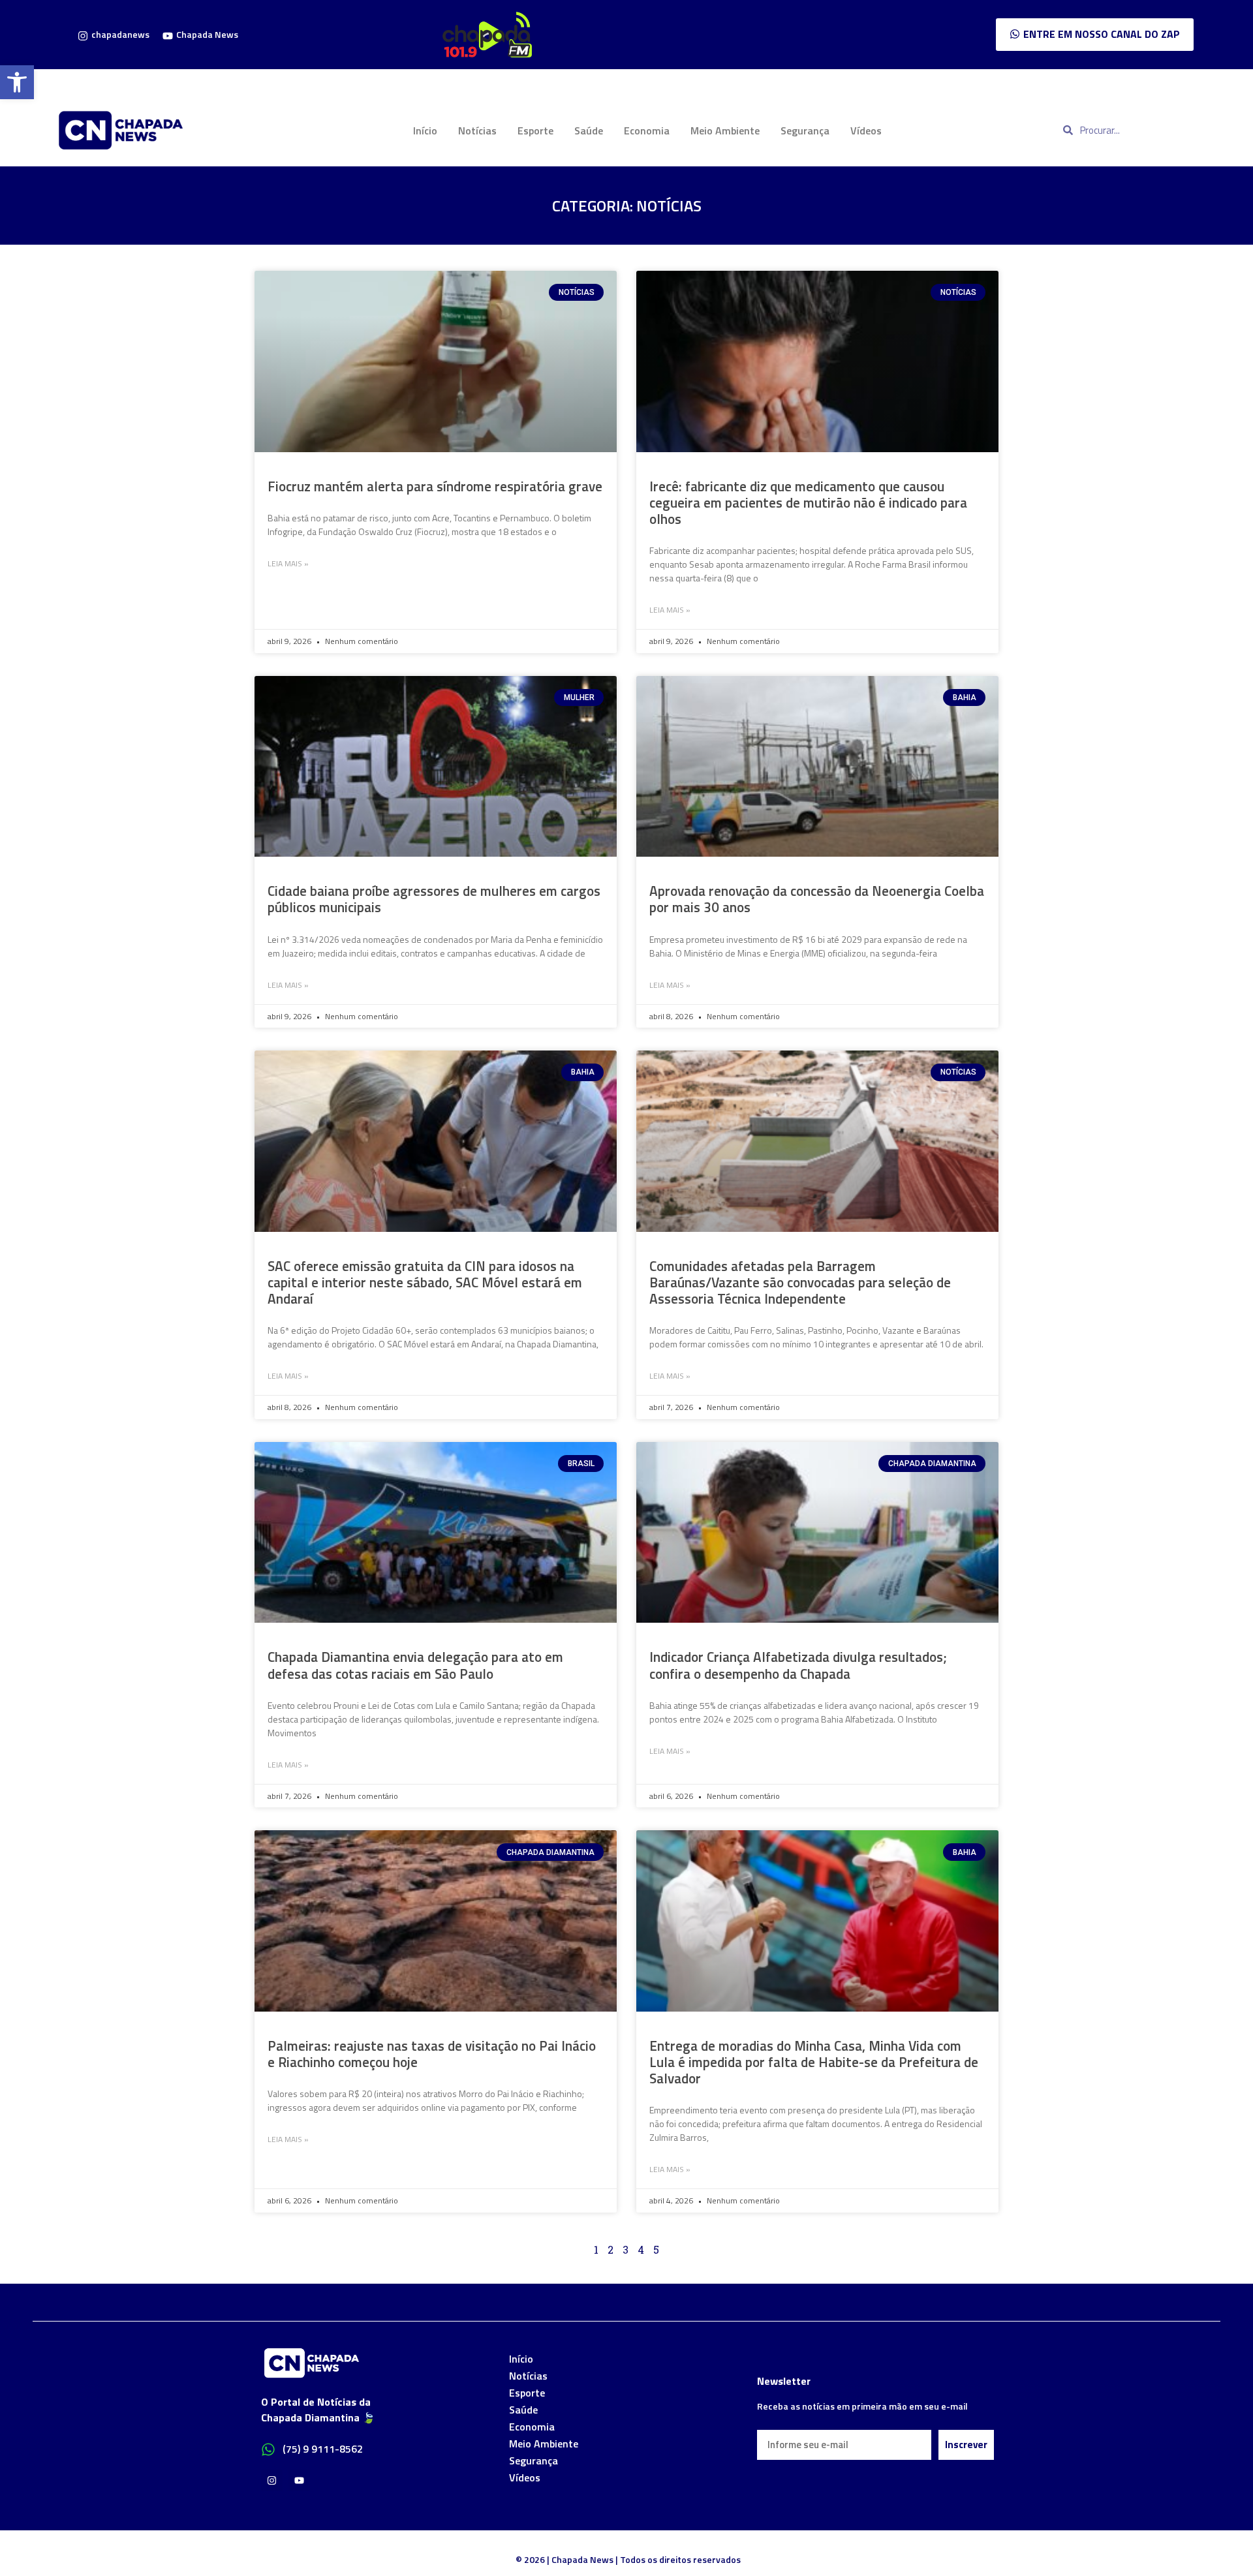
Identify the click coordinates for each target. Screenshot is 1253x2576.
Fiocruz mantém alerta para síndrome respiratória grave (435, 486)
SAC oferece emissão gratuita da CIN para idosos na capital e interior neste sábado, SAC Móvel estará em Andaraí (425, 1282)
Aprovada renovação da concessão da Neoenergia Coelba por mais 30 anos (817, 899)
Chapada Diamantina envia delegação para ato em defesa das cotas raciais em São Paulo (415, 1665)
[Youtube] (299, 2480)
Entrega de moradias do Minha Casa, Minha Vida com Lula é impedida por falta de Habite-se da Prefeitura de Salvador (814, 2062)
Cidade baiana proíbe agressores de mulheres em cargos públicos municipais (434, 899)
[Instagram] (272, 2480)
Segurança (805, 130)
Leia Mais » (288, 564)
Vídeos (866, 130)
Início (425, 130)
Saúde (589, 130)
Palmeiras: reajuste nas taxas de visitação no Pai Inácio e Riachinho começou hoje (432, 2054)
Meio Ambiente (725, 130)
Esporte (535, 130)
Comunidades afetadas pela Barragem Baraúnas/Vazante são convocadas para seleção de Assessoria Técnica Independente (800, 1282)
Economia (647, 130)
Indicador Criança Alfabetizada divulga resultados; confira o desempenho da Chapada (798, 1665)
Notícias (477, 130)
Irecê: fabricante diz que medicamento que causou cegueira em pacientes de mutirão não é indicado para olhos (808, 502)
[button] (17, 82)
